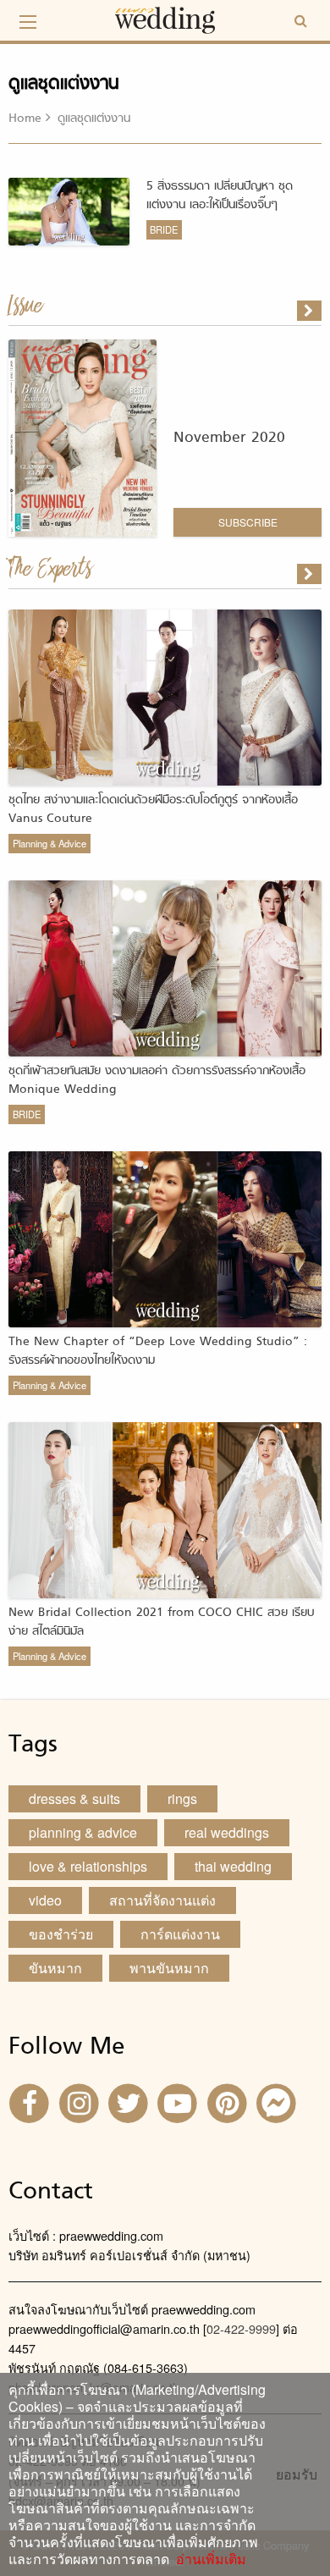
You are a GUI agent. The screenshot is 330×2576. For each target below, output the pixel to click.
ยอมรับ (297, 2474)
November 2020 (229, 438)
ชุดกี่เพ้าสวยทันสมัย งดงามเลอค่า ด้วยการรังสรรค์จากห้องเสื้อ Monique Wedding (157, 1081)
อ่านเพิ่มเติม (208, 2559)
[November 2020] (311, 311)
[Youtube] (179, 2102)
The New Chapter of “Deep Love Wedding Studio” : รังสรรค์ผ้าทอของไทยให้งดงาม (158, 1351)
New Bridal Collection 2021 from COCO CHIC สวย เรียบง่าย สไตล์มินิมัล (161, 1622)
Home (25, 119)
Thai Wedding (233, 1866)
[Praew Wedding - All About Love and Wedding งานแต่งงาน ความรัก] (165, 18)
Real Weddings (227, 1832)
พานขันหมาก (169, 1968)
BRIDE (164, 229)
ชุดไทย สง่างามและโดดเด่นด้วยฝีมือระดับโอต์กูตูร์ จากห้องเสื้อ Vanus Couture (153, 810)
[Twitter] (130, 2102)
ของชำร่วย (61, 1934)
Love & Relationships (88, 1866)
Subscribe (248, 522)
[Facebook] (31, 2102)
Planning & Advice (49, 843)
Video (45, 1900)
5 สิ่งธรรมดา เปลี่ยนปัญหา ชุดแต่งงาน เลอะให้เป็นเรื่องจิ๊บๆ (220, 196)
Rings (182, 1798)
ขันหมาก (55, 1968)
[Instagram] (80, 2102)
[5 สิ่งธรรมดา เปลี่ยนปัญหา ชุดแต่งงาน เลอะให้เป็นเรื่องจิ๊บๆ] (311, 574)
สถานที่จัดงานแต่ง (162, 1900)
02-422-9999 (241, 2328)
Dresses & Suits (74, 1798)
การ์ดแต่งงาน (180, 1934)
